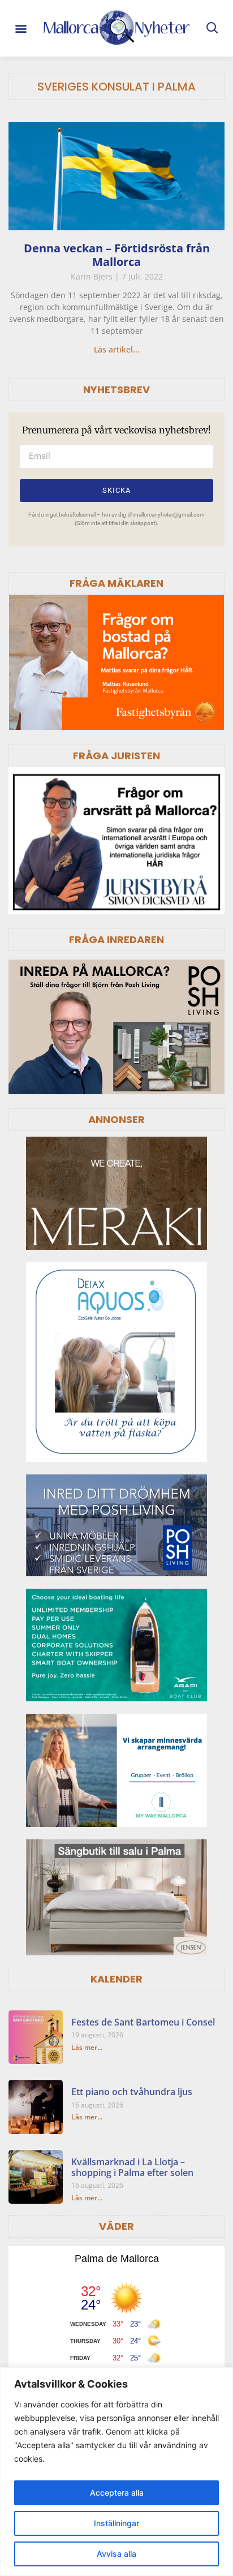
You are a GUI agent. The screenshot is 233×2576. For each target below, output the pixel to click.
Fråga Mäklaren (116, 583)
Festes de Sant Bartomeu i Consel (143, 2022)
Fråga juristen (116, 756)
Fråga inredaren (116, 939)
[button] (21, 29)
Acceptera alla (117, 2493)
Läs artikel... (117, 349)
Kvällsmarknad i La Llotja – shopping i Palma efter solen (132, 2167)
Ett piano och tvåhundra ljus (132, 2092)
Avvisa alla (116, 2554)
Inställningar (116, 2523)
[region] (116, 2472)
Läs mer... (87, 2047)
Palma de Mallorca (117, 2259)
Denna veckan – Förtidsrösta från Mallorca (117, 255)
